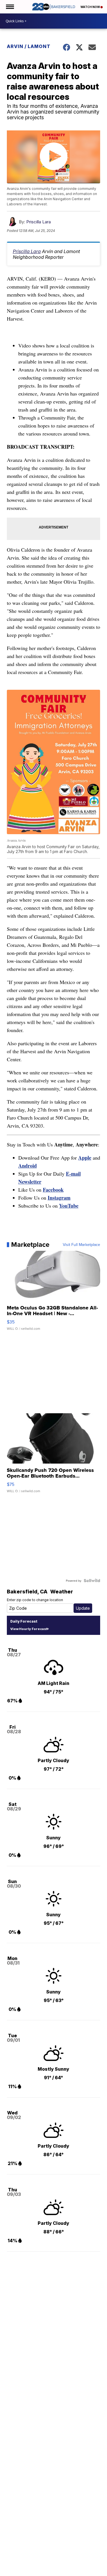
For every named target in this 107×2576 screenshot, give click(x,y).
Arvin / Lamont (29, 46)
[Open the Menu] (10, 7)
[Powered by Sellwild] (92, 1581)
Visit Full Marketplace (81, 1245)
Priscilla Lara (39, 222)
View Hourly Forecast (29, 1629)
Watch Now (90, 7)
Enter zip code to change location (35, 1600)
